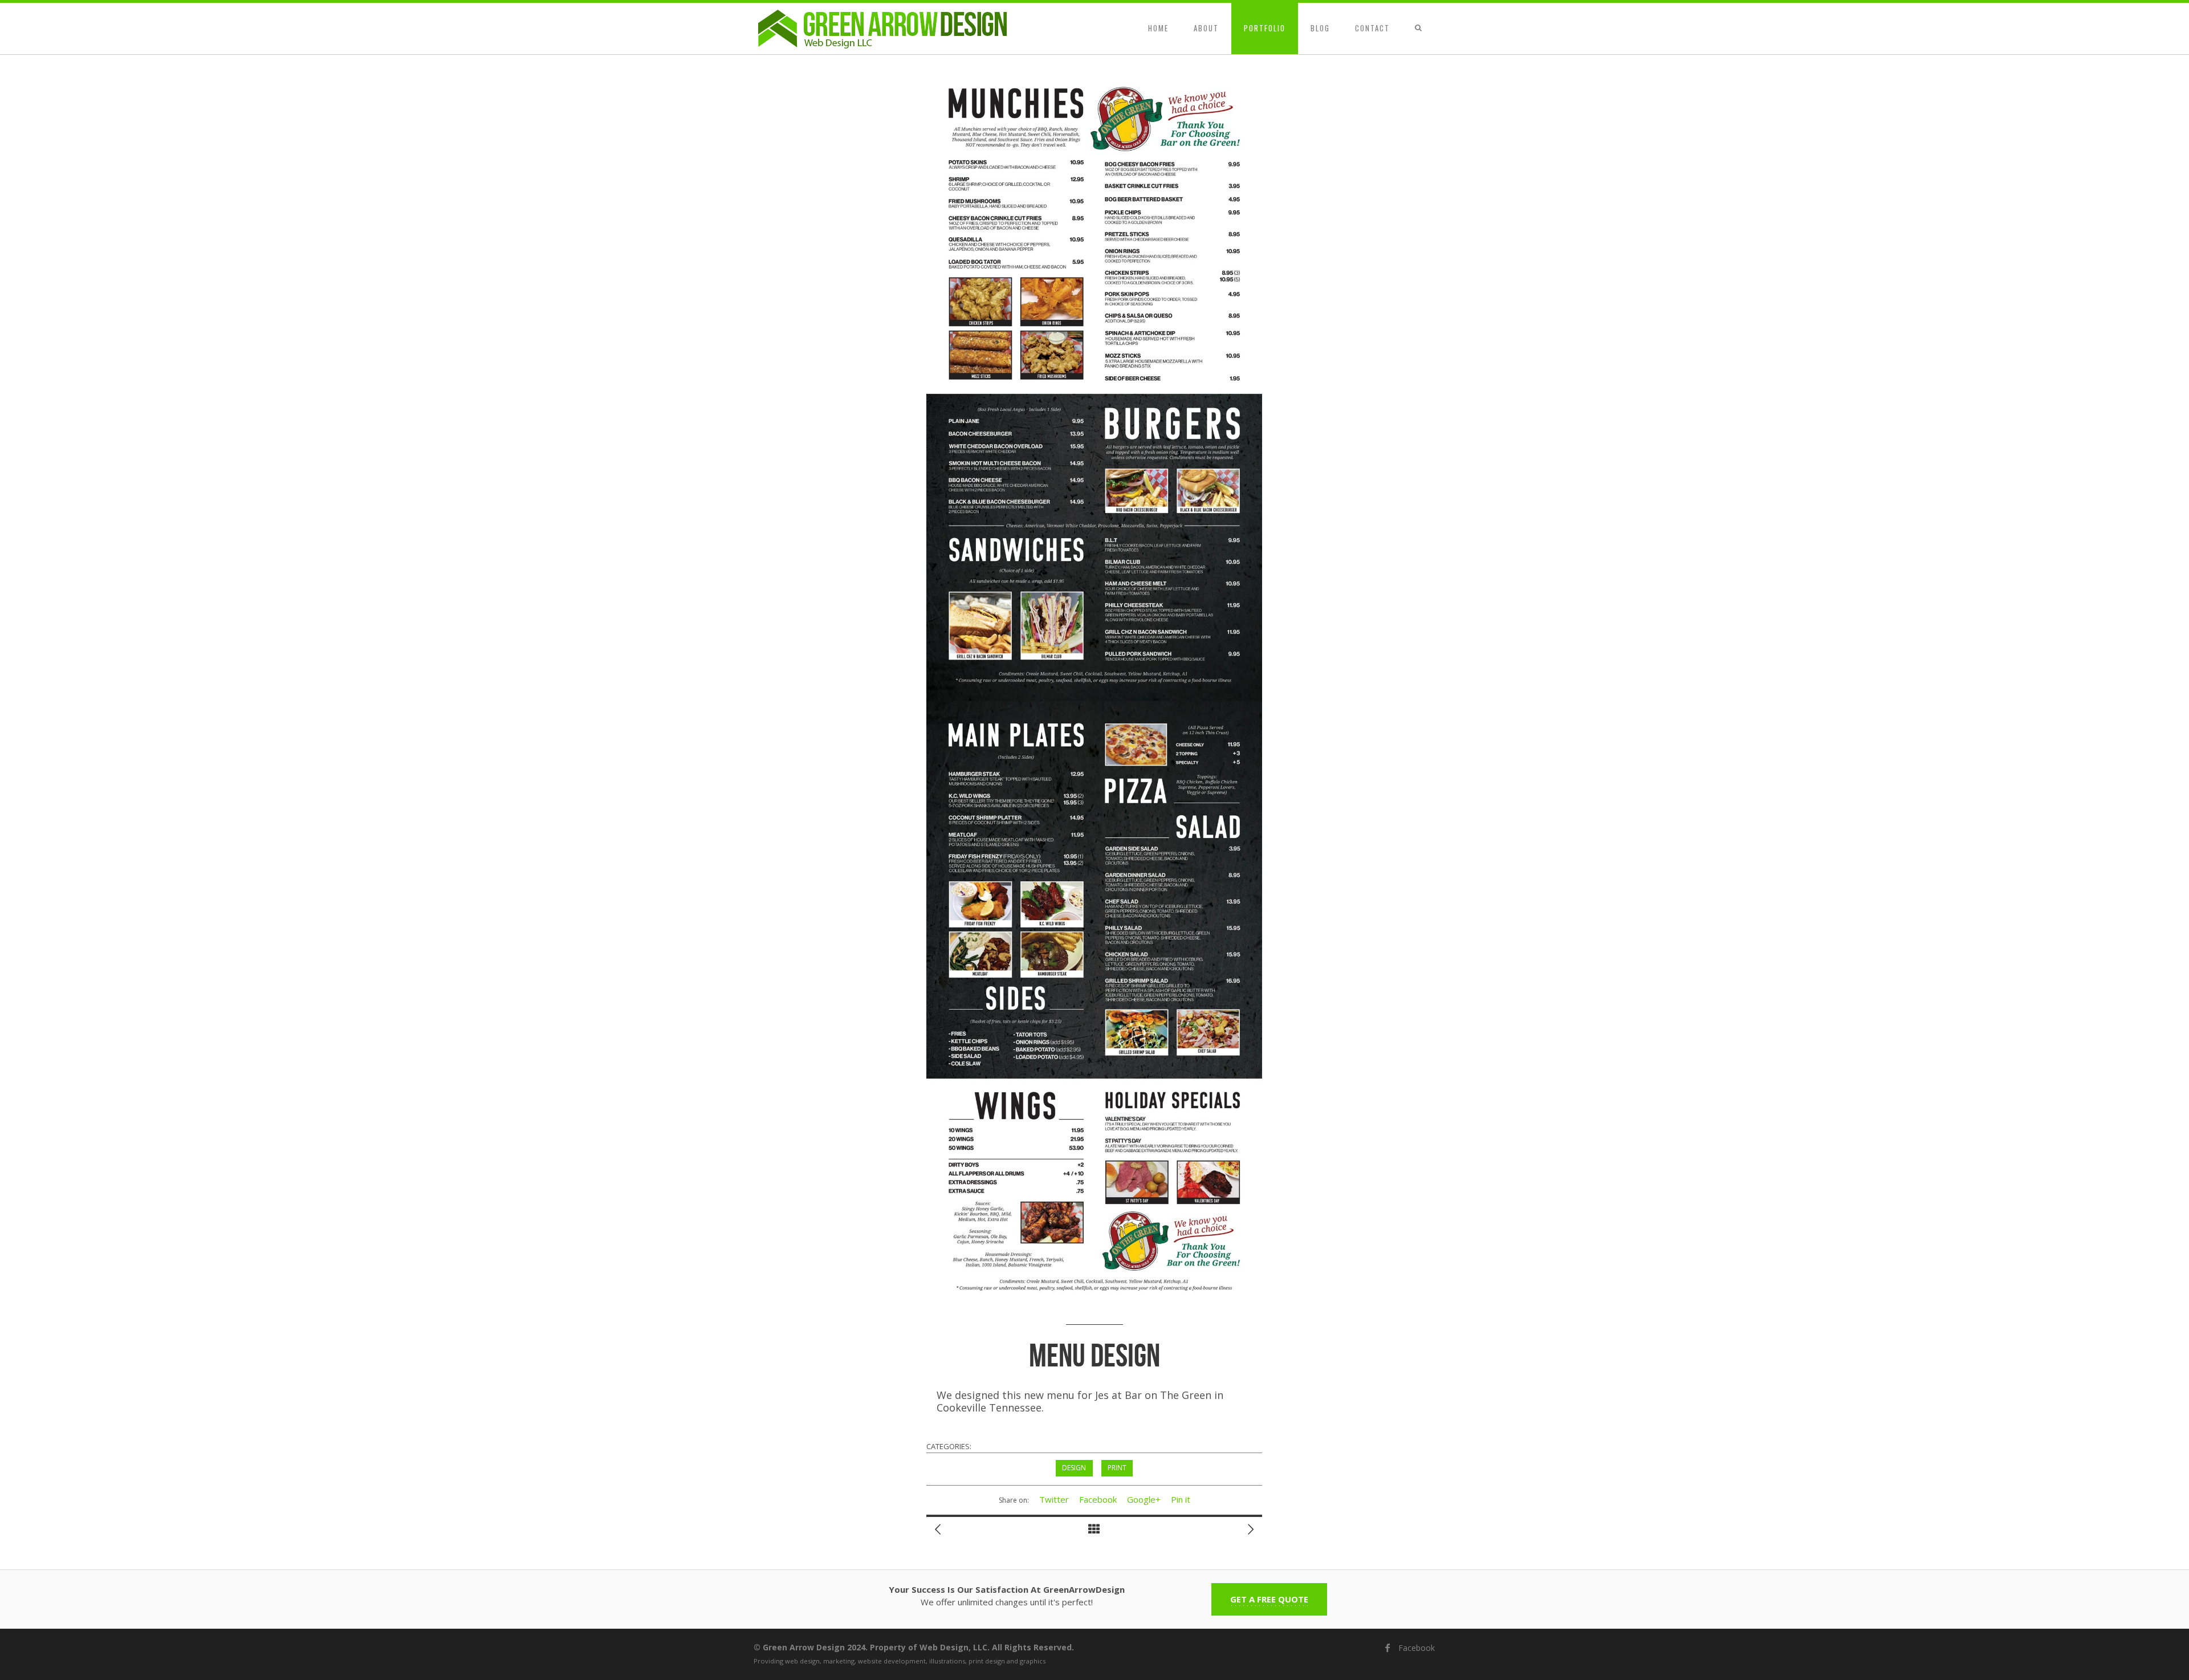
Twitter (1054, 1499)
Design (1074, 1468)
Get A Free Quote (1269, 1599)
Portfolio (1265, 28)
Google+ (1144, 1499)
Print (1117, 1468)
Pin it (1181, 1499)
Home (1158, 28)
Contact (1372, 28)
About (1206, 28)
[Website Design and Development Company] (884, 29)
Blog (1320, 28)
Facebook (1098, 1499)
